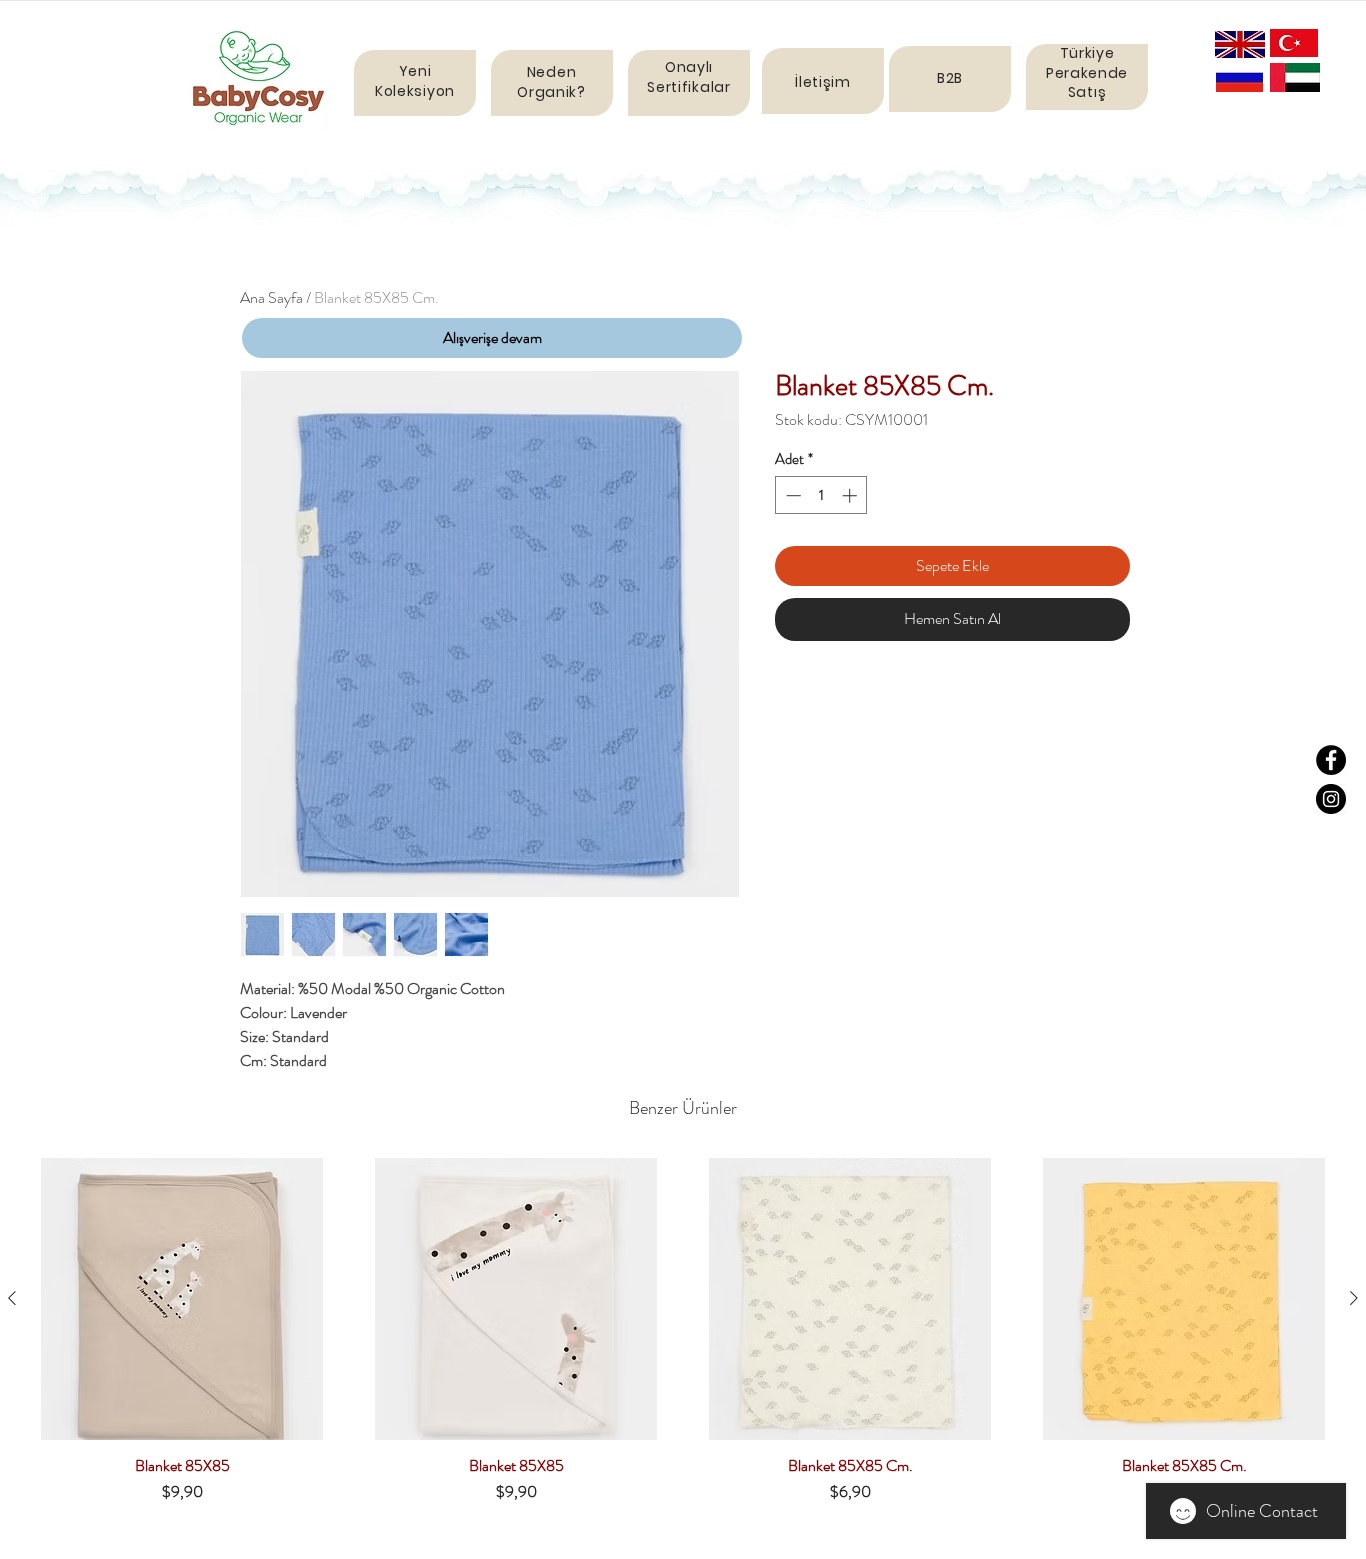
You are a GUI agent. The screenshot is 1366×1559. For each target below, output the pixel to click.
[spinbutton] (821, 495)
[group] (683, 1338)
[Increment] (851, 495)
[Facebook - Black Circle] (1331, 760)
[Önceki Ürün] (12, 1298)
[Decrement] (791, 495)
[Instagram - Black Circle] (1331, 799)
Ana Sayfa (271, 297)
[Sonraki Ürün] (1354, 1298)
